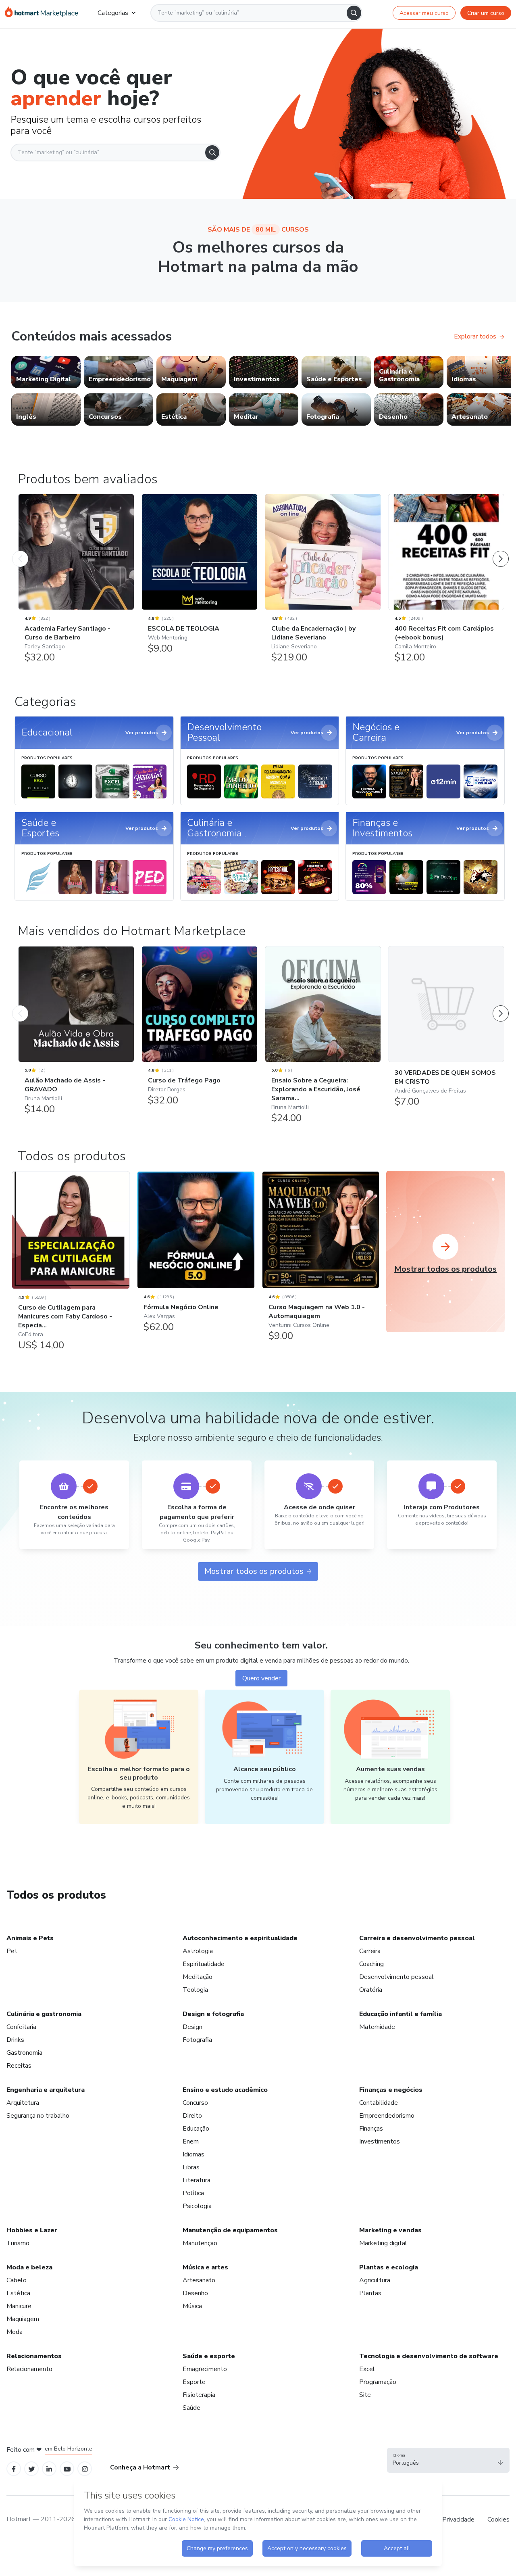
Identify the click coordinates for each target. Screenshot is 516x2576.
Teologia (195, 1990)
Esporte (194, 2382)
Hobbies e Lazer (32, 2230)
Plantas (370, 2293)
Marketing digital (383, 2243)
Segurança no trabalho (38, 2116)
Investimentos (380, 2141)
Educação (196, 2129)
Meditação (198, 1977)
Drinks (15, 2040)
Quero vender (261, 1678)
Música (192, 2306)
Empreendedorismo (387, 2116)
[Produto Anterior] (20, 551)
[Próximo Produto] (501, 551)
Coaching (371, 1964)
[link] (46, 372)
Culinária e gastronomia (44, 2014)
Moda (15, 2332)
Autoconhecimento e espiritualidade (240, 1938)
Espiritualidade (204, 1964)
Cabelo (17, 2280)
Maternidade (377, 2027)
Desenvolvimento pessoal (396, 1977)
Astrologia (198, 1951)
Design (192, 2027)
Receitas (19, 2066)
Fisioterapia (199, 2395)
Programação (378, 2382)
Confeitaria (21, 2027)
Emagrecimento (205, 2369)
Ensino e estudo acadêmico (225, 2090)
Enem (191, 2141)
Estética (18, 2293)
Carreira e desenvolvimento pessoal (417, 1938)
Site (365, 2395)
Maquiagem (23, 2319)
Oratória (371, 1990)
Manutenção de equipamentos (230, 2230)
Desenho (195, 2293)
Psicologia (197, 2206)
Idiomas (193, 2154)
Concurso (195, 2103)
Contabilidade (379, 2103)
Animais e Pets (30, 1938)
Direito (192, 2116)
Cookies (498, 2520)
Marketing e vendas (390, 2230)
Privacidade (458, 2520)
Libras (191, 2167)
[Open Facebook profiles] (14, 2469)
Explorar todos (475, 336)
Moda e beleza (29, 2267)
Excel (367, 2369)
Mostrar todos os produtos (254, 1571)
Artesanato (199, 2280)
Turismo (18, 2243)
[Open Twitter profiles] (32, 2469)
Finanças (371, 2129)
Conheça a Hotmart (140, 2467)
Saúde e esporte (209, 2356)
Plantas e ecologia (389, 2267)
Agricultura (375, 2280)
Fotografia (197, 2040)
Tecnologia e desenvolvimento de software (429, 2356)
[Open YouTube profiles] (67, 2469)
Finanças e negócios (391, 2090)
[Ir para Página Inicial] (42, 13)
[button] (448, 2460)
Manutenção (200, 2243)
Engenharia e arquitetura (46, 2090)
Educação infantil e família (401, 2014)
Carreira (370, 1951)
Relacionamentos (34, 2356)
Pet (12, 1951)
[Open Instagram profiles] (85, 2469)
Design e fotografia (213, 2014)
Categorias (113, 13)
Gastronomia (24, 2053)
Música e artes (205, 2267)
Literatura (197, 2180)
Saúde (191, 2408)
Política (193, 2193)
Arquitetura (23, 2103)
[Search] (354, 13)
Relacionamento (29, 2369)
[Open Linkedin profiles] (49, 2469)
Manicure (19, 2306)
